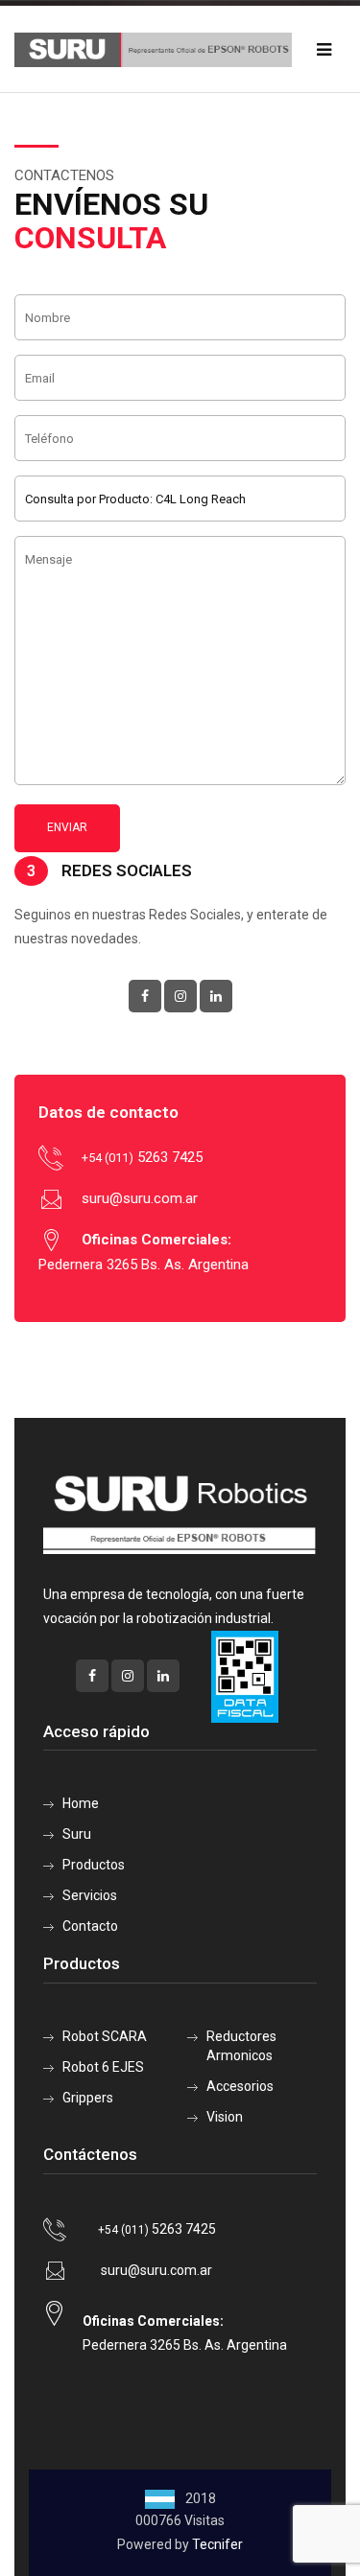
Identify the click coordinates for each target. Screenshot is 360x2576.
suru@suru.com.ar (140, 1198)
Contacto (90, 1926)
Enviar (67, 827)
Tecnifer (217, 2544)
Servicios (90, 1895)
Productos (94, 1865)
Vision (225, 2117)
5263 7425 (142, 1157)
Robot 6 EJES (103, 2067)
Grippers (88, 2098)
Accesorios (240, 2086)
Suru (77, 1834)
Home (81, 1803)
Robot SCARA (105, 2036)
